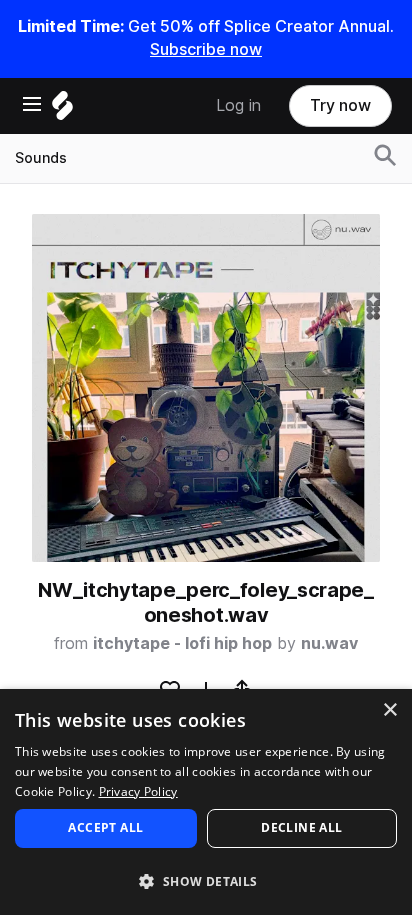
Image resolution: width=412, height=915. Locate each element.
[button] (206, 880)
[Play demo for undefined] (206, 388)
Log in (238, 105)
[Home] (62, 110)
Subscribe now (206, 49)
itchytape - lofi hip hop (182, 643)
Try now (340, 105)
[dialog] (206, 802)
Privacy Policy (138, 791)
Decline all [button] (301, 827)
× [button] (389, 710)
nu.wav (329, 643)
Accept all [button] (105, 827)
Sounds (41, 158)
